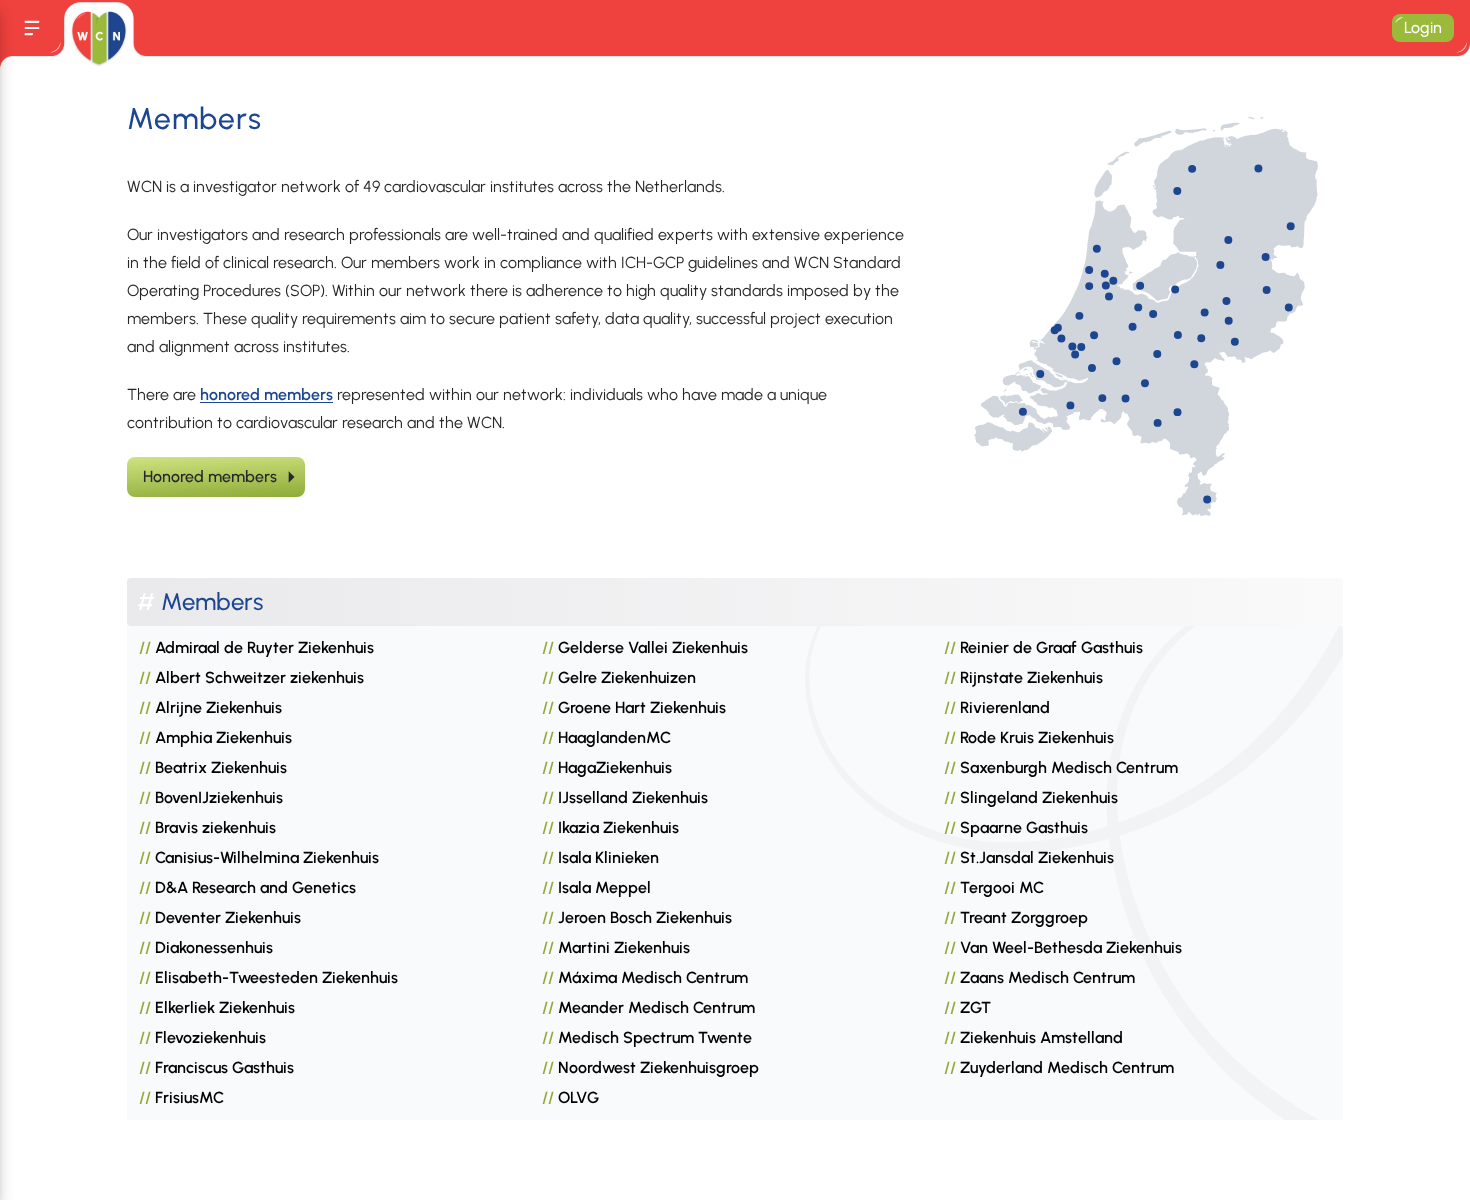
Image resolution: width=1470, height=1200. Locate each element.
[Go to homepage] (98, 38)
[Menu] (32, 28)
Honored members (210, 476)
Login (1423, 27)
